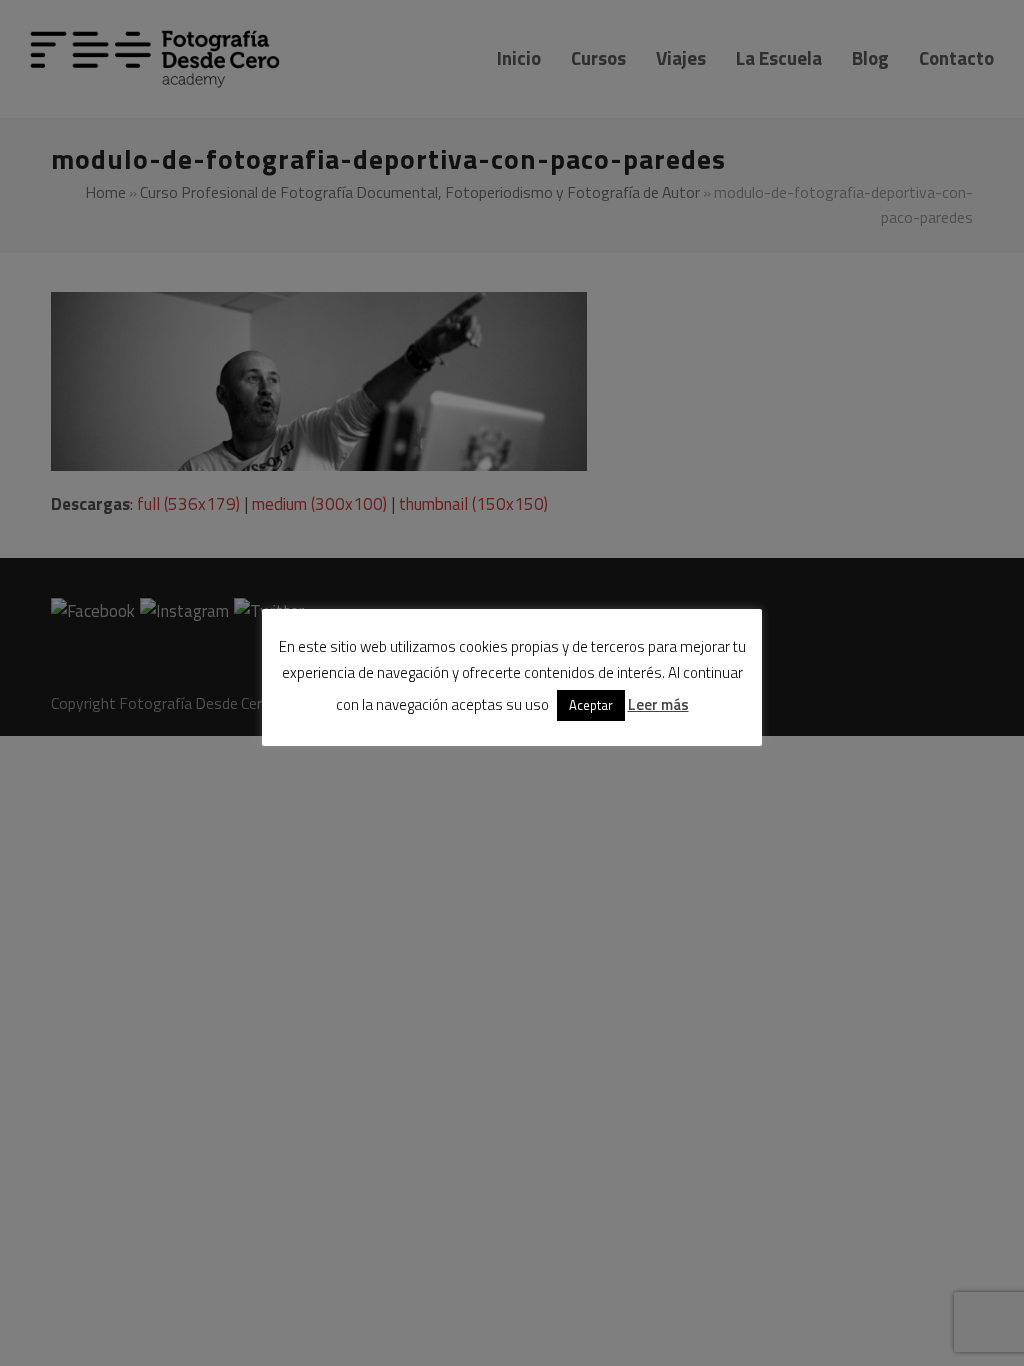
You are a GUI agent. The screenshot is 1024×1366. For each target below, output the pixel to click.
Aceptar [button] (591, 705)
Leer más (658, 704)
